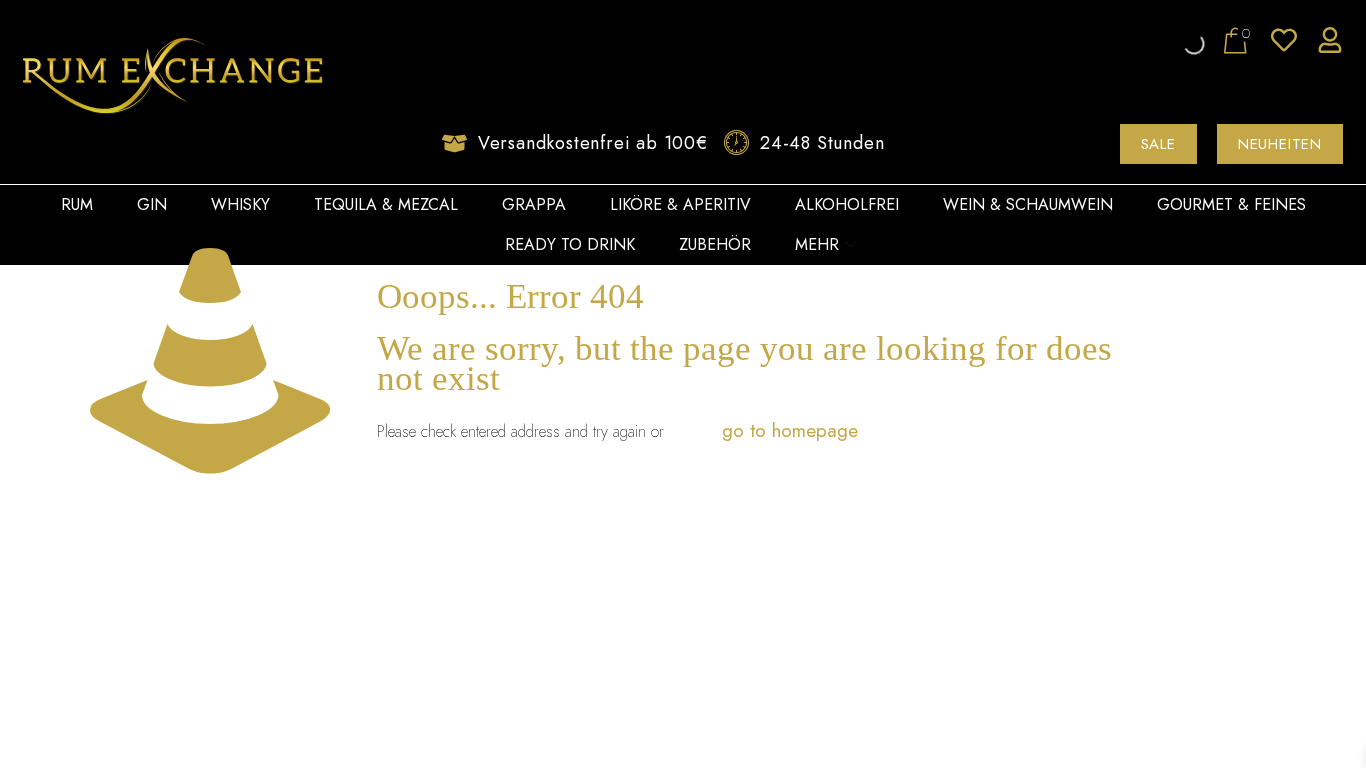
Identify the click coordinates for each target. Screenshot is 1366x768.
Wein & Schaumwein (1028, 204)
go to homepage (790, 430)
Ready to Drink (570, 244)
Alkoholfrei (847, 204)
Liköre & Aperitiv (680, 204)
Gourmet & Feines (1231, 204)
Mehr (817, 244)
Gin (152, 204)
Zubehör (715, 244)
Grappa (534, 204)
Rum (77, 204)
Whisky (240, 204)
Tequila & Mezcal (386, 204)
